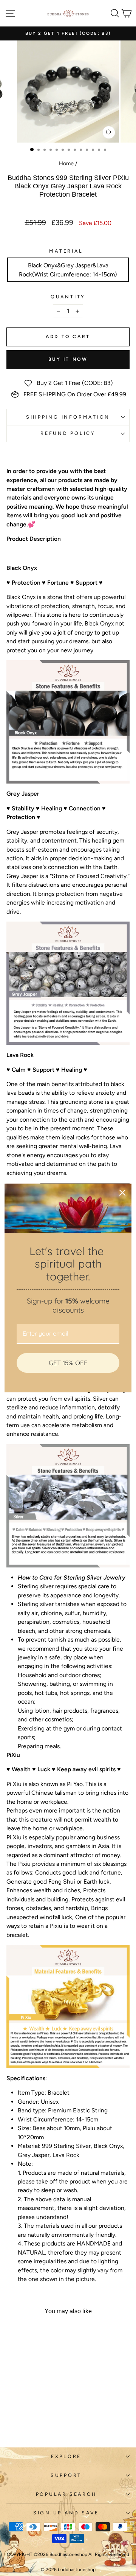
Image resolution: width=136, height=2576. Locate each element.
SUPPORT (66, 2475)
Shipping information (68, 417)
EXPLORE (66, 2456)
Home (66, 163)
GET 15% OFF (68, 1363)
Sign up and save (66, 2513)
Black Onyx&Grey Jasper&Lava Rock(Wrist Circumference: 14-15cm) (68, 270)
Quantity (68, 297)
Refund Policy (68, 433)
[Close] (122, 1193)
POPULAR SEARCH (66, 2494)
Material (66, 251)
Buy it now (68, 359)
